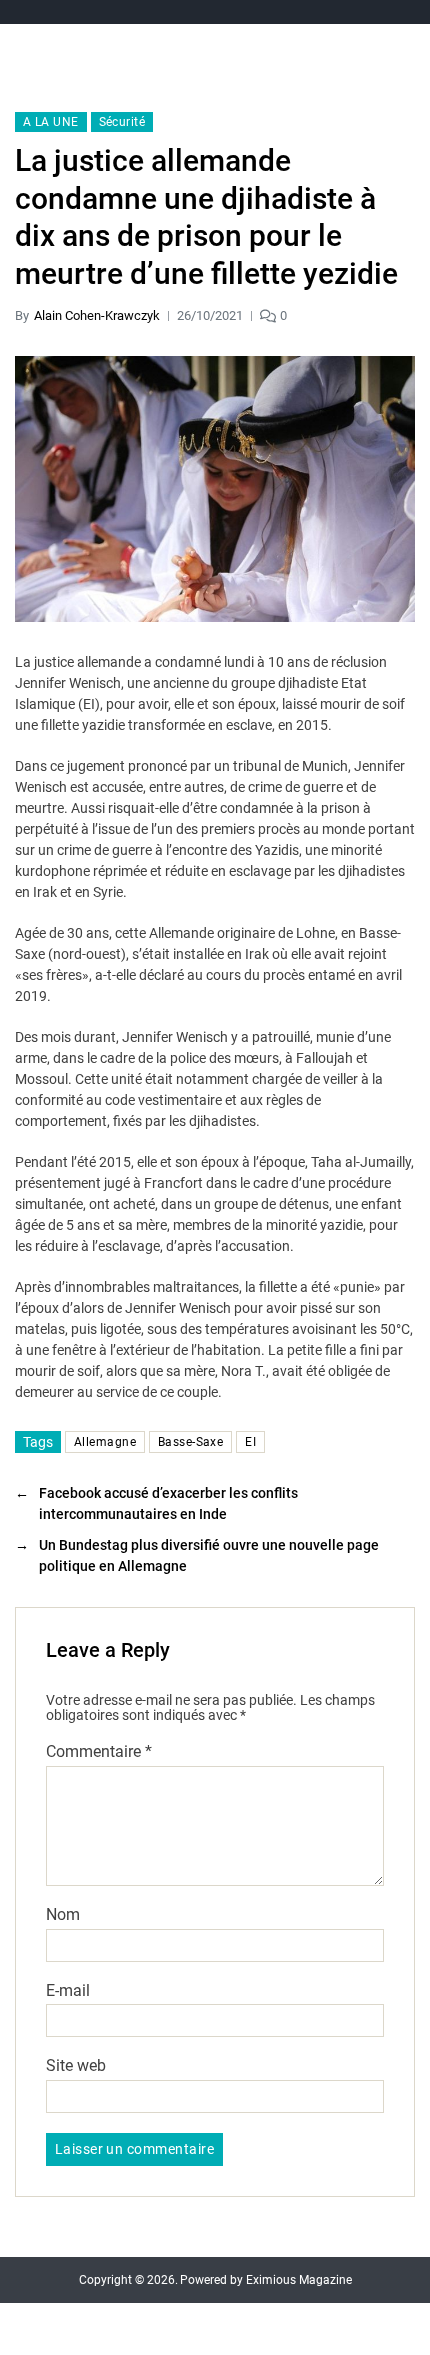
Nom (63, 1915)
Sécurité (122, 122)
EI (250, 1442)
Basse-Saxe (190, 1442)
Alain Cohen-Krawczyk (97, 315)
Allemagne (105, 1442)
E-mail (68, 1991)
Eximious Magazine (299, 2280)
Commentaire (99, 1752)
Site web (76, 2066)
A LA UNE (51, 122)
